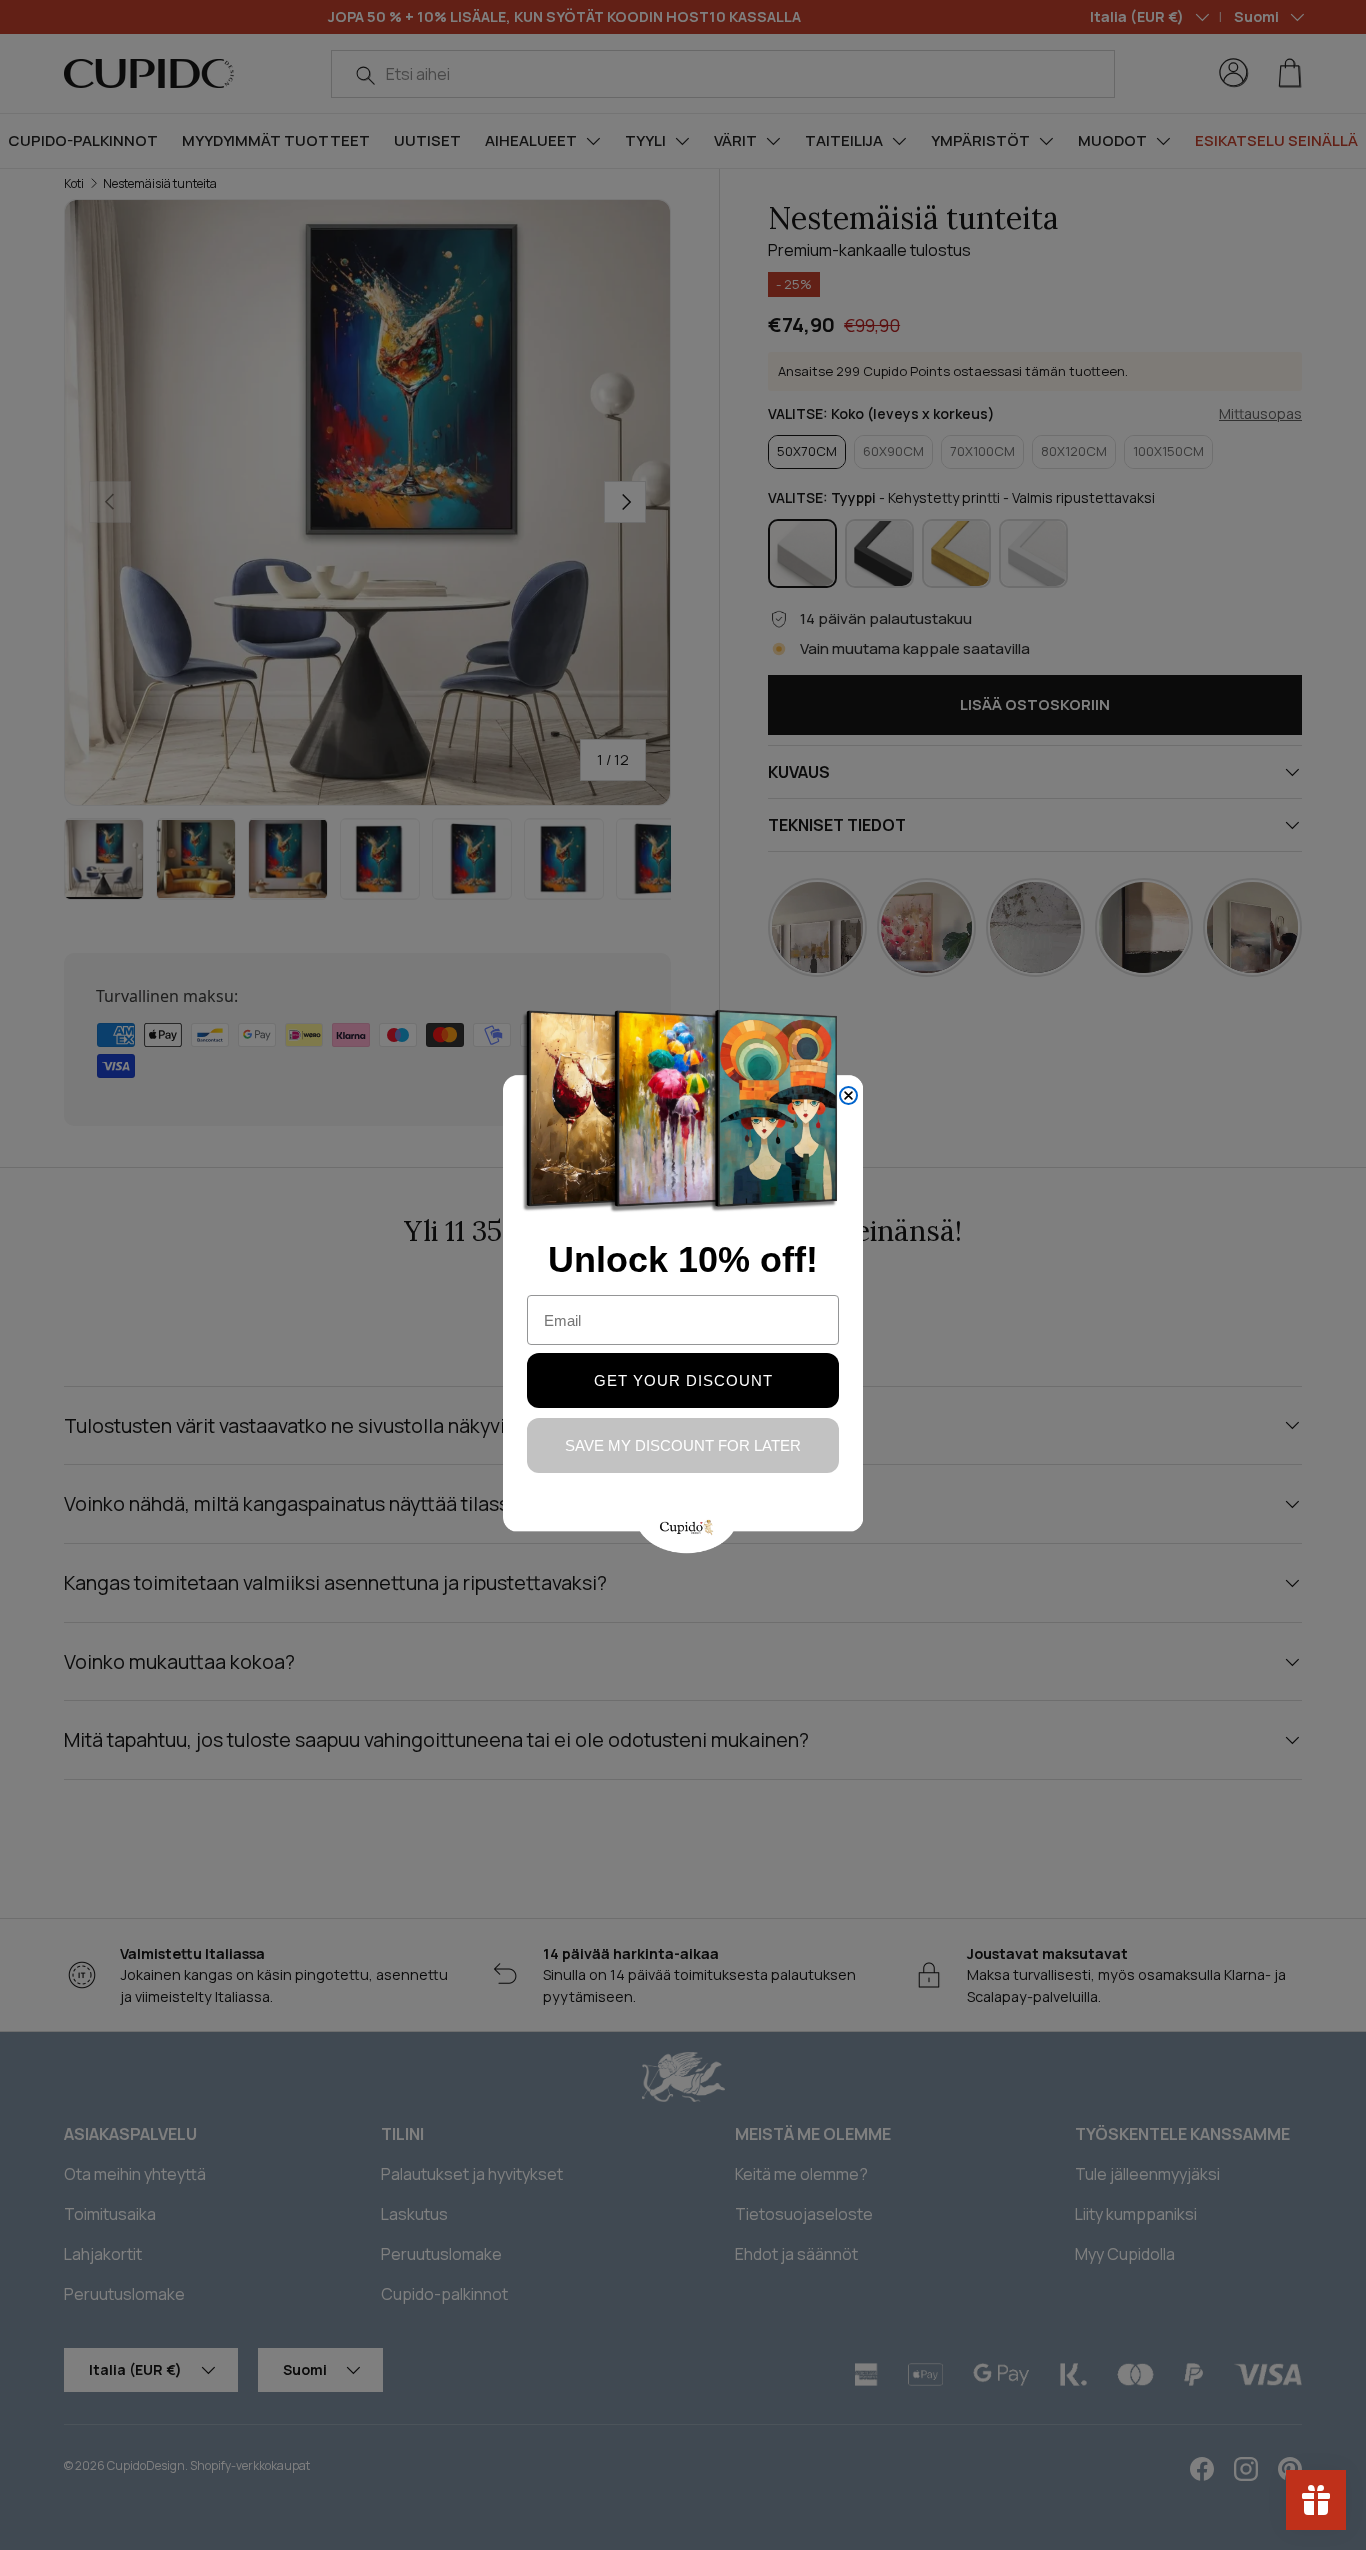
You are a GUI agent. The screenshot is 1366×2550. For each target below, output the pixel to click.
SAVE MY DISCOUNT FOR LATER (683, 1445)
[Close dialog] (848, 1095)
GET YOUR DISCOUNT (683, 1380)
